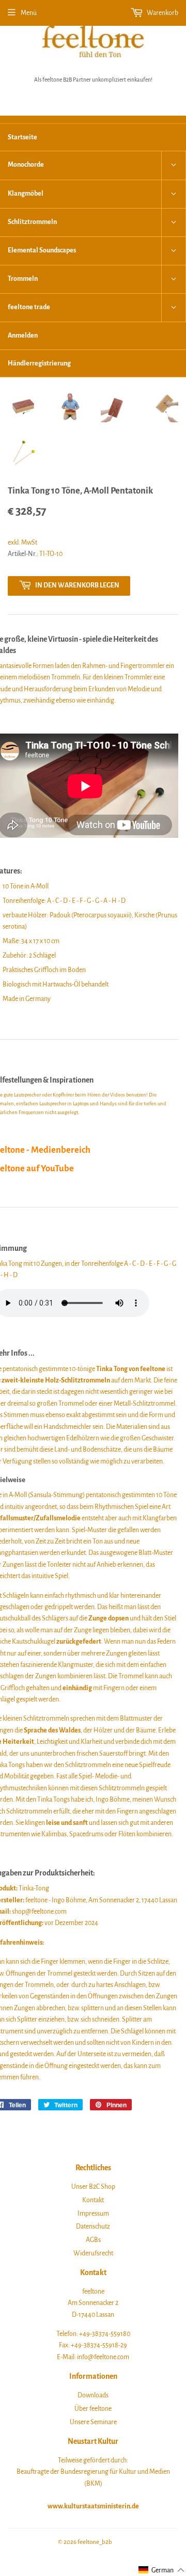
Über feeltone (93, 2409)
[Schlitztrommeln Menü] (174, 222)
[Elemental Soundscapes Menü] (174, 251)
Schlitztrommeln (32, 222)
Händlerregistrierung (39, 363)
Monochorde (26, 165)
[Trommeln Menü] (174, 279)
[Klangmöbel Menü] (174, 194)
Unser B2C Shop (93, 2187)
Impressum (93, 2214)
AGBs (93, 2240)
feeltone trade (29, 307)
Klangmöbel (26, 194)
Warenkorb (162, 13)
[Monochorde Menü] (174, 165)
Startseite (22, 137)
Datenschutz (93, 2227)
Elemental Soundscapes (42, 250)
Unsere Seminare (93, 2422)
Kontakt (93, 2200)
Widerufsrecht (93, 2253)
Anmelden (23, 336)
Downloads (93, 2395)
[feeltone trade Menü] (174, 308)
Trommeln (23, 279)
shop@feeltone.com (39, 1912)
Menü (29, 13)
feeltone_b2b (95, 2542)
